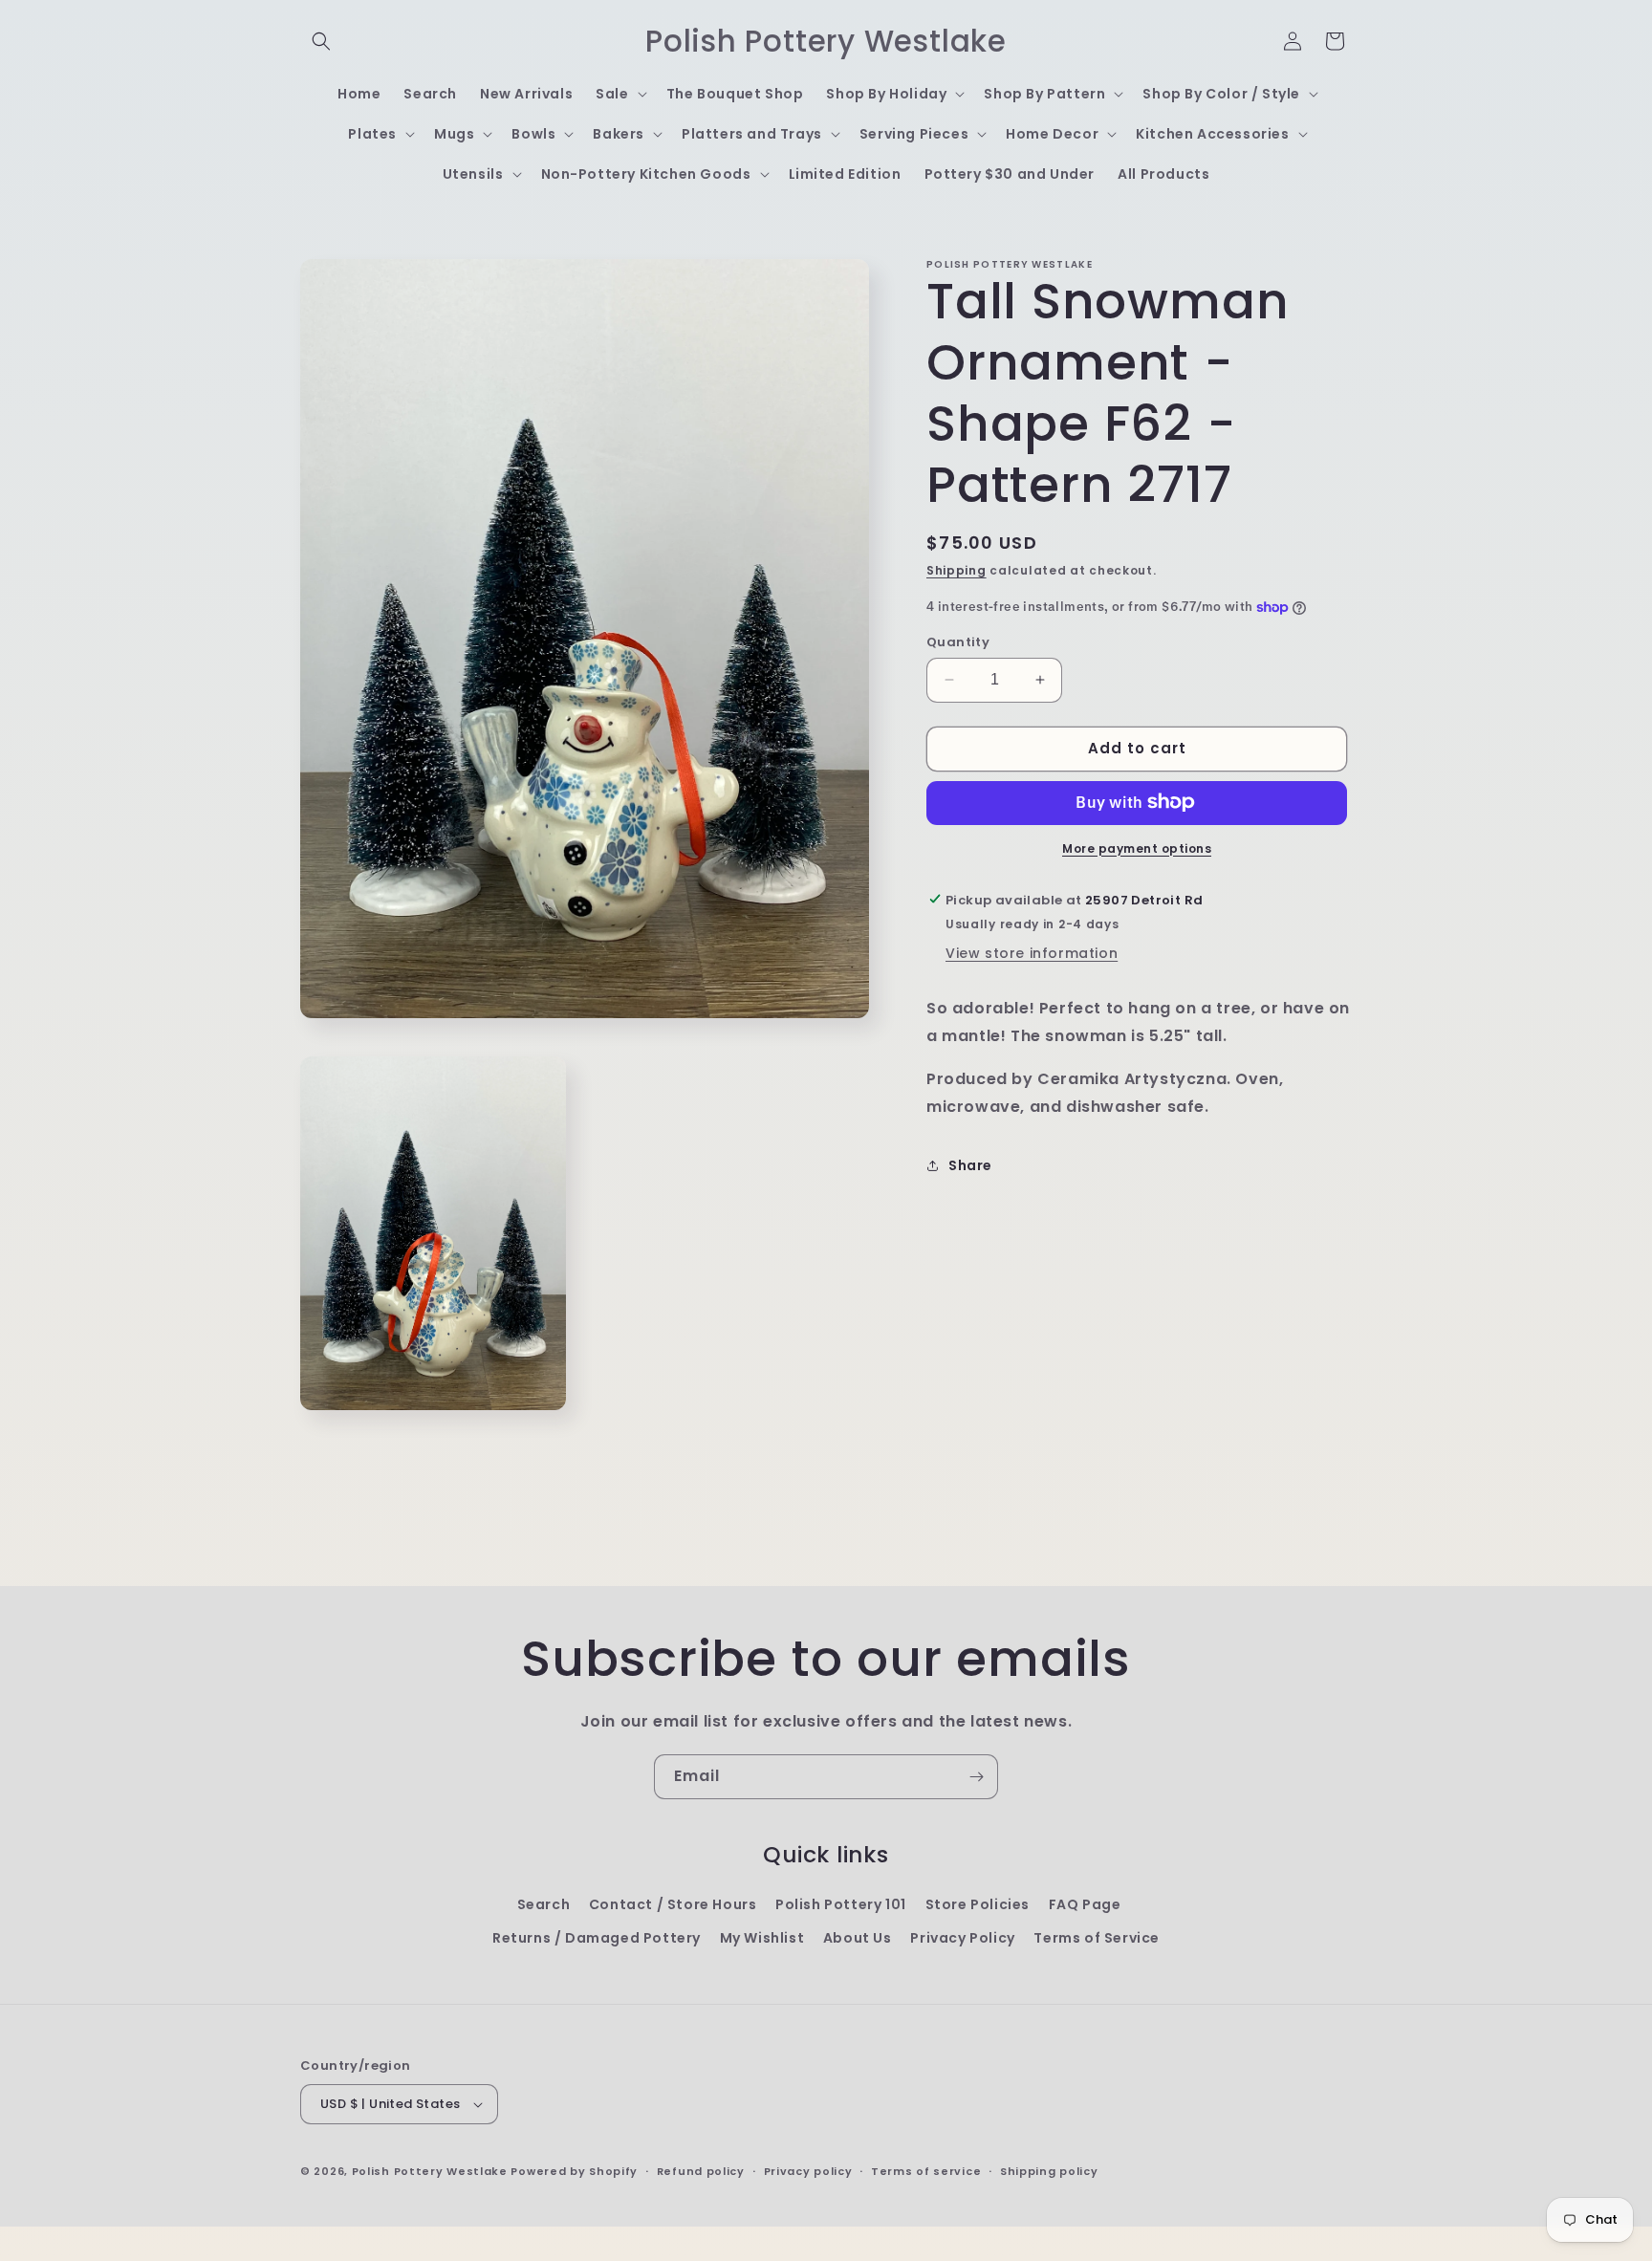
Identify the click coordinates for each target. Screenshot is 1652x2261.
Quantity (958, 642)
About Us (858, 1938)
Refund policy (701, 2171)
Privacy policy (808, 2171)
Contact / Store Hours (673, 1904)
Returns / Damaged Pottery (597, 1938)
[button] (321, 41)
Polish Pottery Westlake (430, 2171)
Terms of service (926, 2171)
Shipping (956, 570)
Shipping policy (1049, 2171)
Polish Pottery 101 (841, 1904)
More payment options (1137, 848)
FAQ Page (1085, 1904)
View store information (1032, 953)
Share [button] (970, 1165)
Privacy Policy (962, 1938)
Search (544, 1904)
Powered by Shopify (574, 2171)
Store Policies (978, 1904)
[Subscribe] (976, 1777)
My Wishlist (762, 1938)
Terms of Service (1097, 1938)
